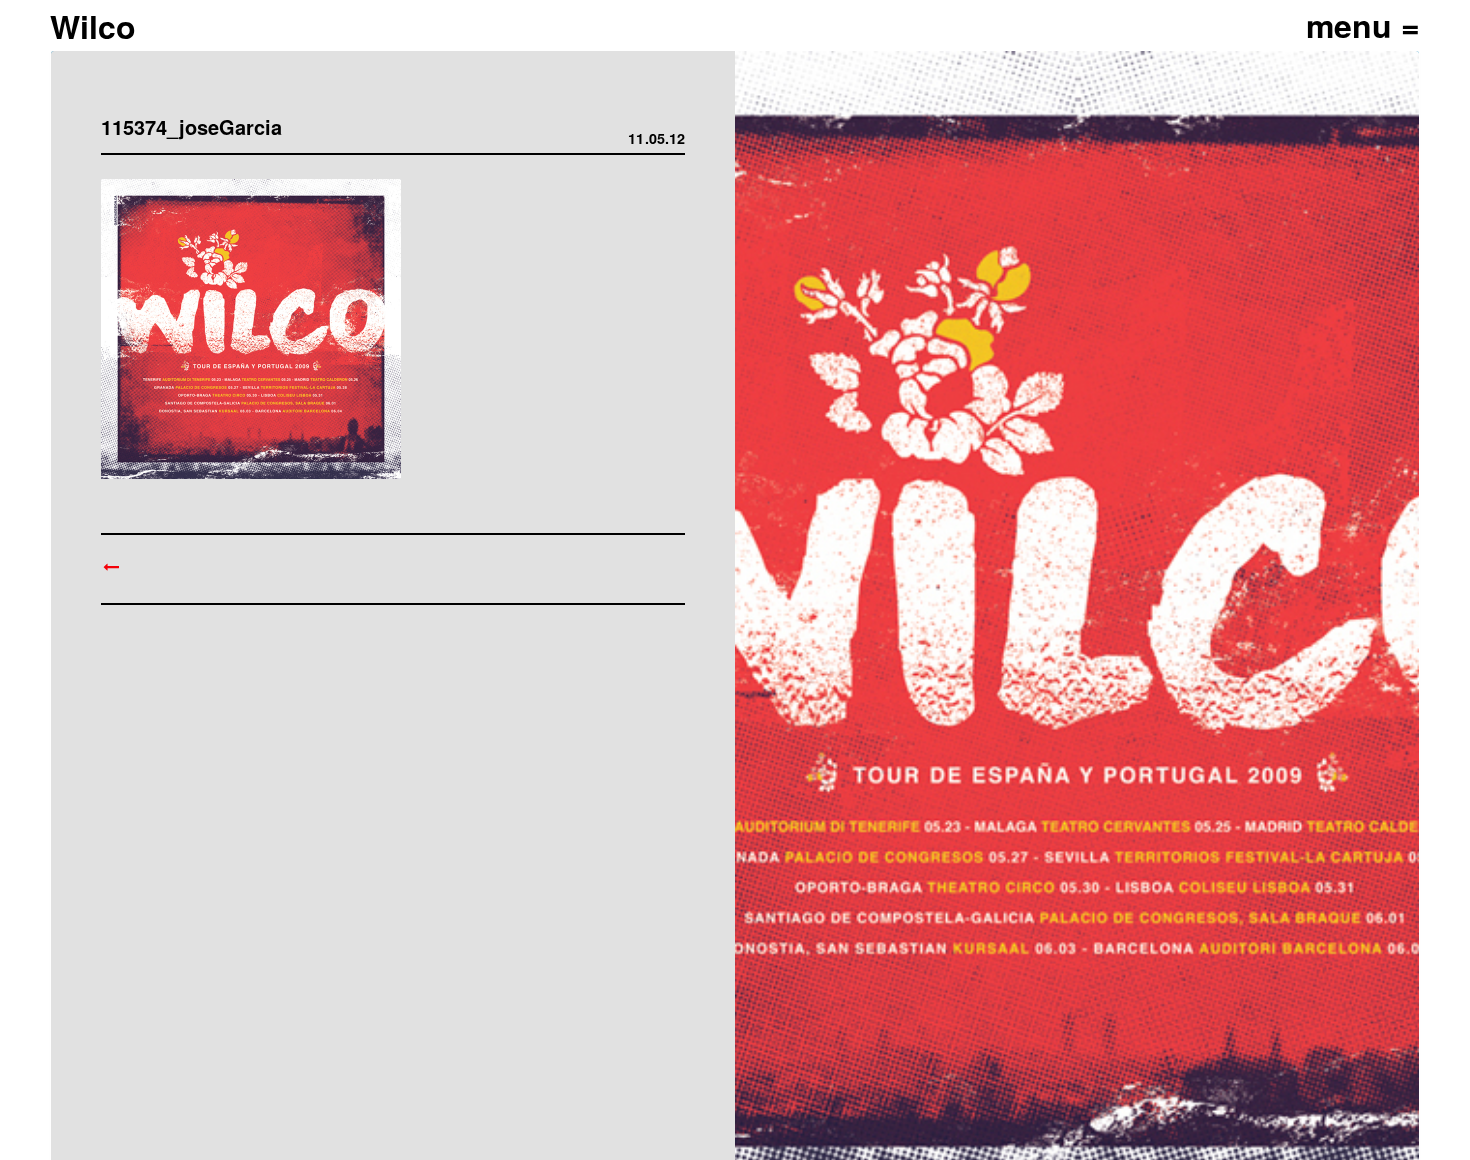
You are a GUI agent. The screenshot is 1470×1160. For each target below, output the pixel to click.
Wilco (93, 26)
